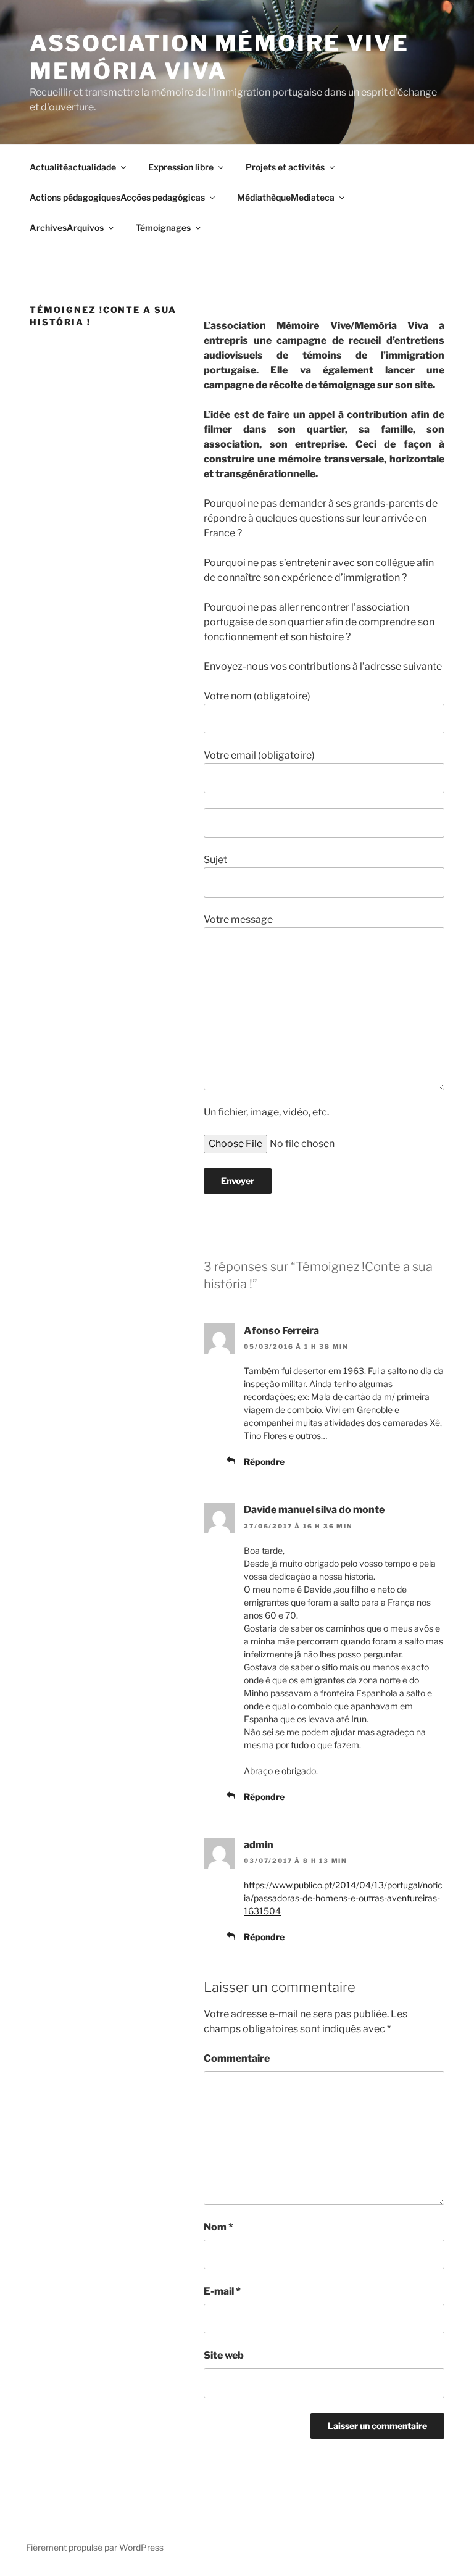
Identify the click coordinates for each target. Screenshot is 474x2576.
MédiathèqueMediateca (286, 197)
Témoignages (163, 227)
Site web (224, 2355)
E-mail (222, 2291)
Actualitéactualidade (73, 167)
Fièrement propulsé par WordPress (95, 2547)
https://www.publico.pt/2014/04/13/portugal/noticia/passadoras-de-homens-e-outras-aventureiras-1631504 (343, 1898)
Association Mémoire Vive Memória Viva (219, 57)
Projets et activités (285, 167)
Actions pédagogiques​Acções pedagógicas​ (117, 197)
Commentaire (237, 2058)
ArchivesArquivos (67, 227)
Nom (218, 2227)
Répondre (264, 1461)
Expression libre (181, 167)
